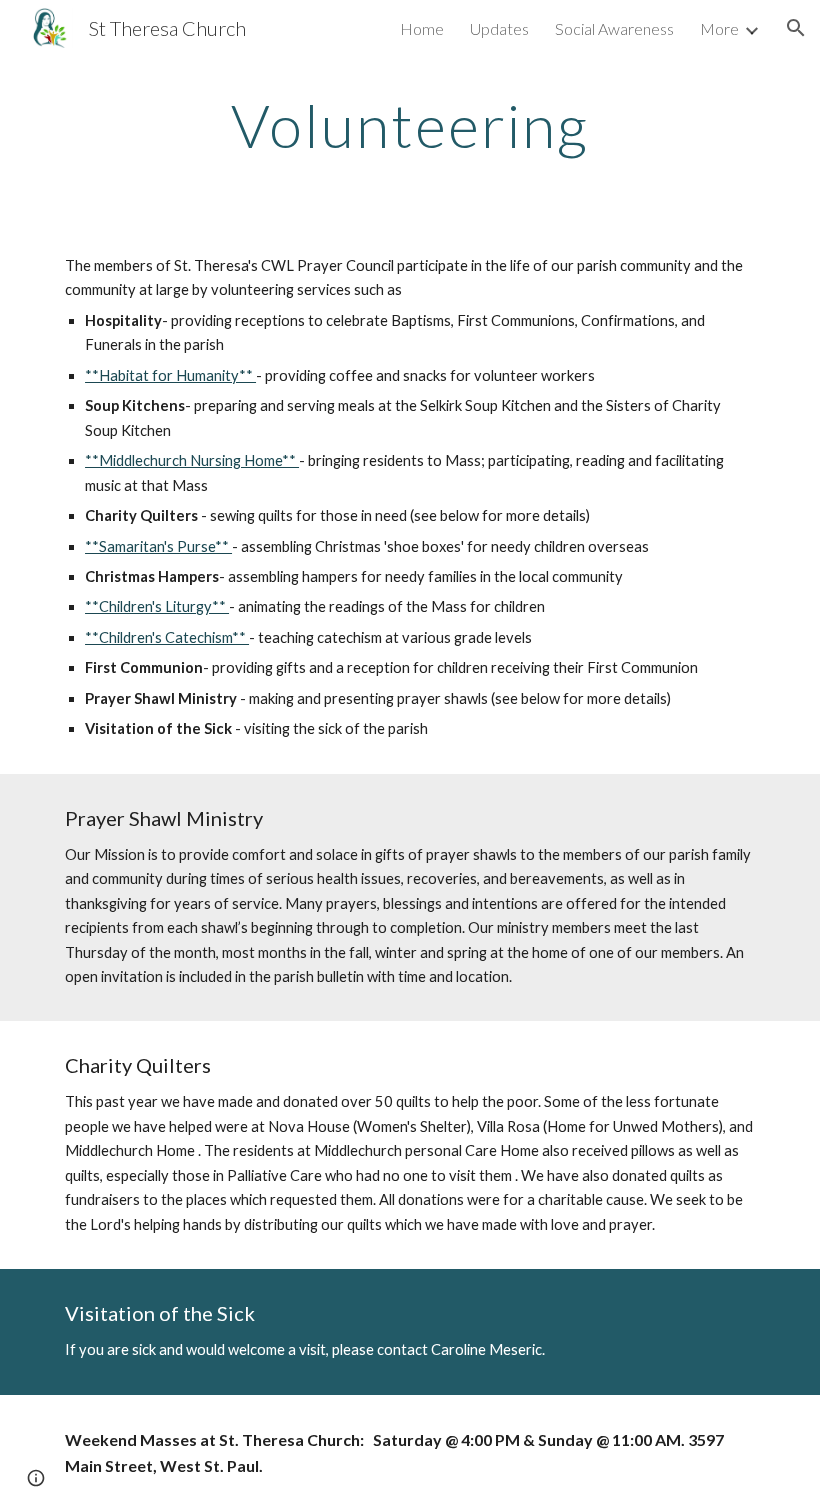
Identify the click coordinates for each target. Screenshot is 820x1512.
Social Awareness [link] (614, 28)
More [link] (719, 28)
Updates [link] (499, 28)
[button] (796, 28)
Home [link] (422, 28)
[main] (410, 125)
